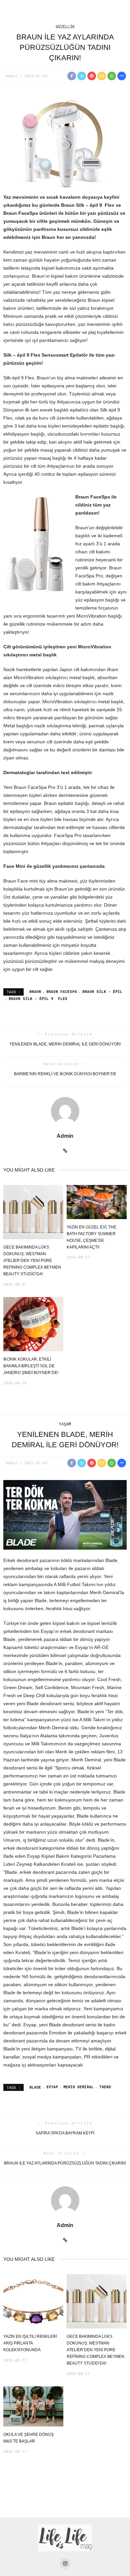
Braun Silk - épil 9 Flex (38, 998)
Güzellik (65, 26)
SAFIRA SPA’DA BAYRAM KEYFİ (65, 2133)
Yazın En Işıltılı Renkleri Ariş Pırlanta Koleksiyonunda (30, 2343)
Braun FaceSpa (62, 991)
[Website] (65, 1151)
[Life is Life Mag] (65, 2538)
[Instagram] (65, 2564)
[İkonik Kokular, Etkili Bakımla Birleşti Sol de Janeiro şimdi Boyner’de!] (33, 1324)
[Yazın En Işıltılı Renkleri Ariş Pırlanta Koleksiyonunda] (33, 2301)
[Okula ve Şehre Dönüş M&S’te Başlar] (33, 2406)
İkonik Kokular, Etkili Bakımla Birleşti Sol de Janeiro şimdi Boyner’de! (31, 1366)
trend (105, 2087)
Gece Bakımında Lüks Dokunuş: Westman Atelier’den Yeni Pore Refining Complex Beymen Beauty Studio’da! (32, 1261)
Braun (35, 991)
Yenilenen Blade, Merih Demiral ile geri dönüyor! (65, 1044)
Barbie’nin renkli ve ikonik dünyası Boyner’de (65, 1074)
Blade (35, 2087)
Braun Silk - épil (102, 991)
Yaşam (65, 1424)
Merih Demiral (78, 2087)
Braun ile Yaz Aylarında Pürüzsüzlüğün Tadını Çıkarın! (65, 2163)
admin (11, 76)
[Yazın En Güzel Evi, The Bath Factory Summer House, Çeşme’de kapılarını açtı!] (97, 1202)
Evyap (52, 2087)
